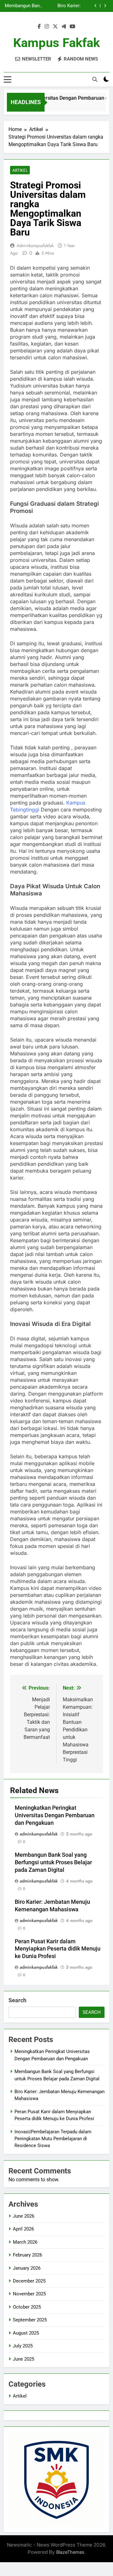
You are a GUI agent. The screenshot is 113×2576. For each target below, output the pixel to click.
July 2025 (23, 2346)
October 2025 (27, 2307)
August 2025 (26, 2333)
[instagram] (47, 27)
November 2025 (29, 2294)
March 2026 (25, 2242)
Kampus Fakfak (56, 43)
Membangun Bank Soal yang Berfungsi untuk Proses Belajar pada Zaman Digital (23, 6)
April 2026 (23, 2229)
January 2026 (27, 2268)
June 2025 (24, 2359)
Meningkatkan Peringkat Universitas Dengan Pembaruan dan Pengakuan (55, 1815)
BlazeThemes (70, 2552)
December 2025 (29, 2281)
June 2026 (24, 2216)
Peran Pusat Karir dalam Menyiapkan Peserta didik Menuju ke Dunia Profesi (58, 1949)
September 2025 (30, 2320)
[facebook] (39, 27)
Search (17, 2000)
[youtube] (73, 27)
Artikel (20, 170)
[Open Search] (95, 79)
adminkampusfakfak (35, 245)
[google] (64, 27)
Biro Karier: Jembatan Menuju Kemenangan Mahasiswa (62, 6)
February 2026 (27, 2255)
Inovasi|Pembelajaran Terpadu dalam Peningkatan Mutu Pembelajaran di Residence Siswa (53, 2139)
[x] (55, 27)
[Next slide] (105, 6)
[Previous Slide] (96, 6)
